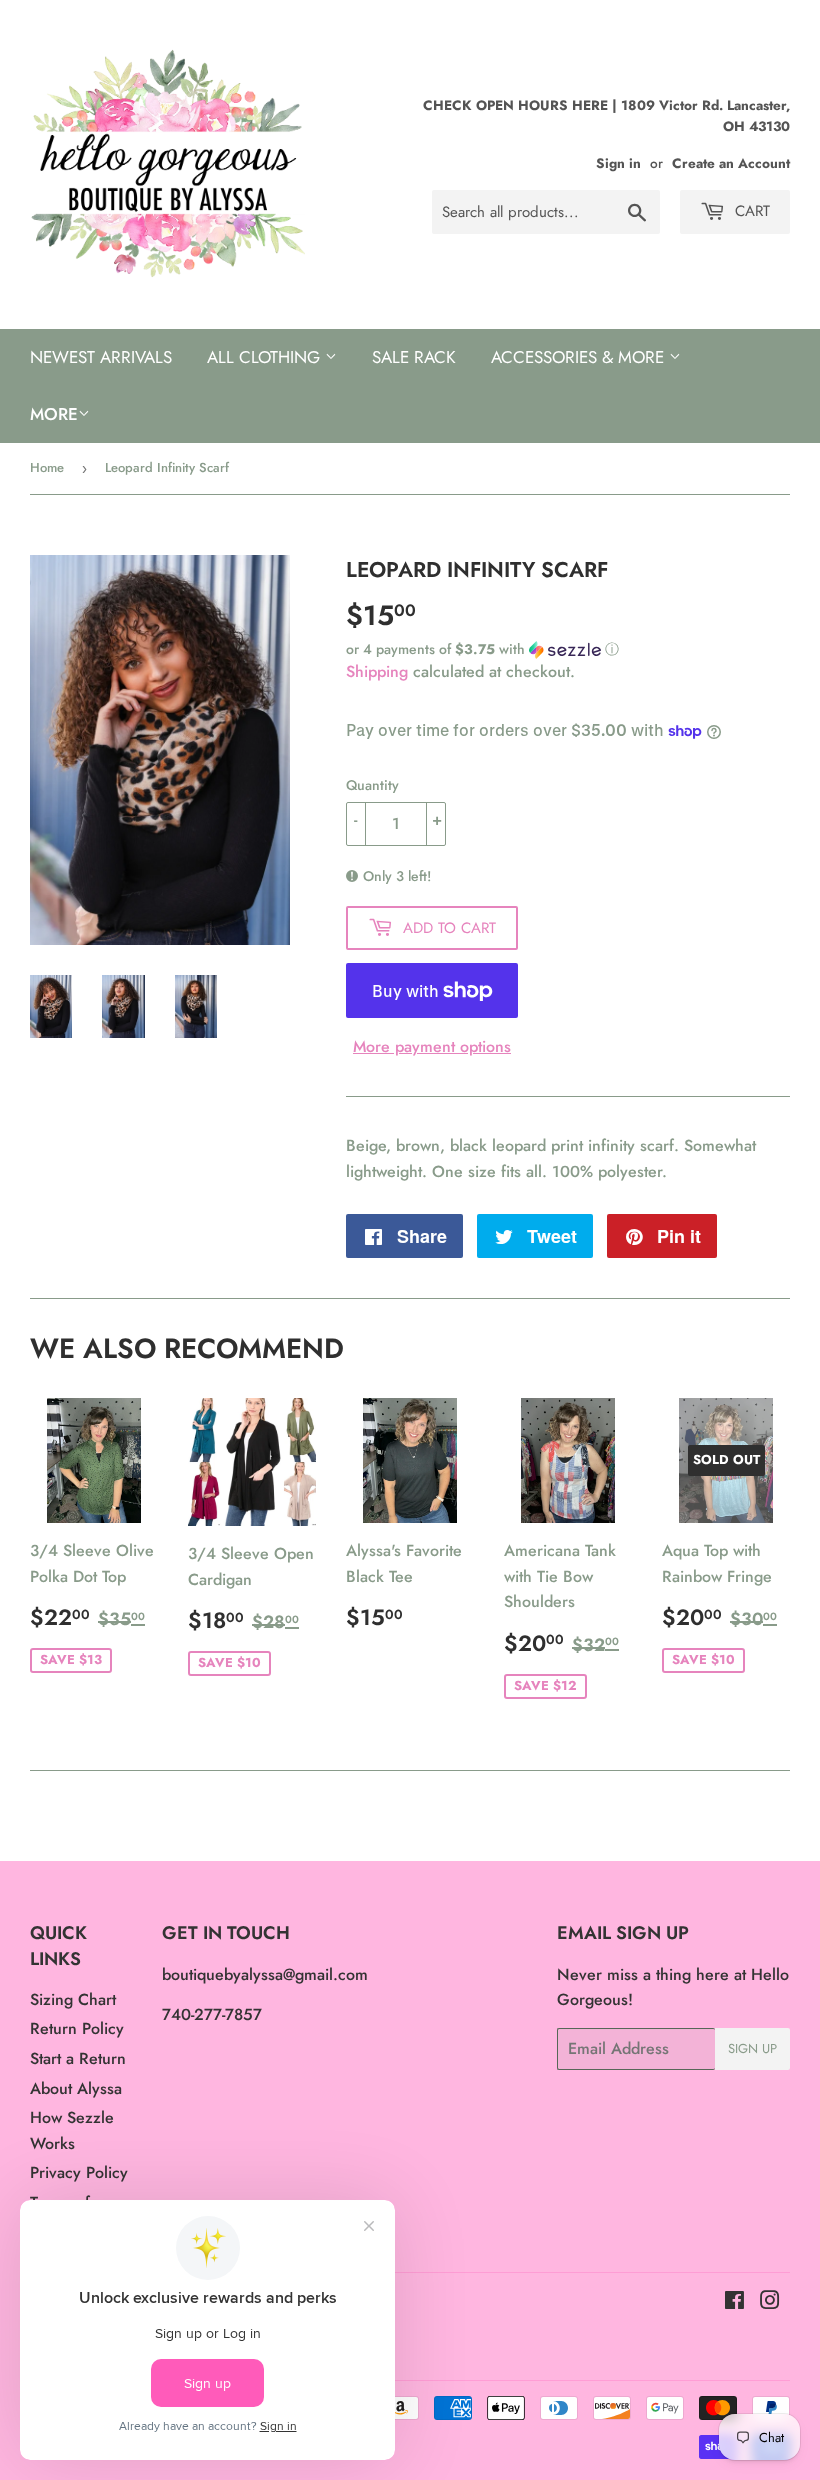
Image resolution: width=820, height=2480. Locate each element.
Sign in (618, 163)
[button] (568, 649)
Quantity (372, 785)
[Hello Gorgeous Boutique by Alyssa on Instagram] (770, 2302)
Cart (750, 211)
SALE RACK (414, 357)
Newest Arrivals (101, 357)
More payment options (432, 1046)
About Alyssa (76, 2088)
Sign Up (752, 2048)
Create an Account (731, 163)
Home (47, 467)
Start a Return (78, 2058)
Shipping (377, 671)
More (54, 414)
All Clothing (266, 357)
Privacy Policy (79, 2172)
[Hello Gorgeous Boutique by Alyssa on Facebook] (734, 2302)
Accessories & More (580, 357)
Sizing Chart (73, 1999)
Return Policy (77, 2028)
